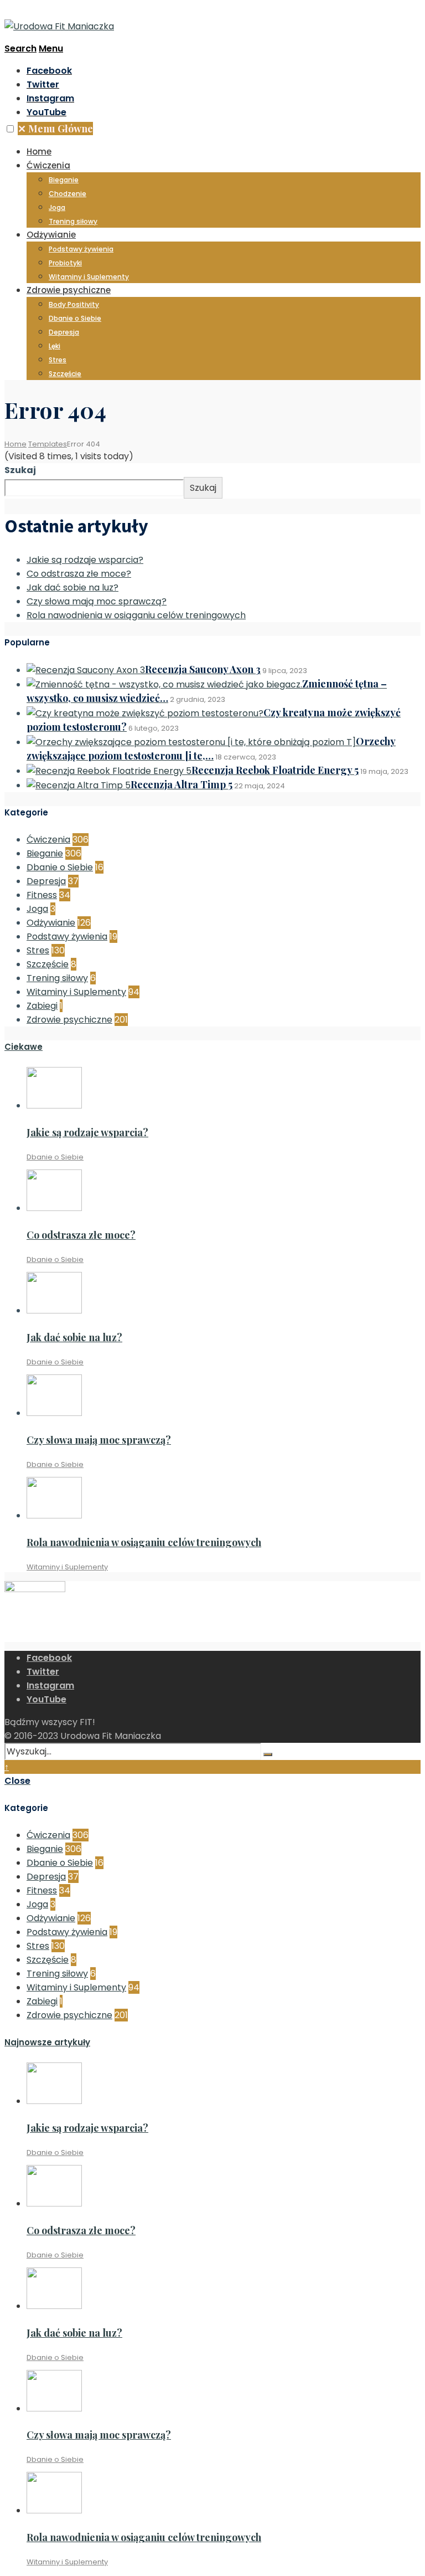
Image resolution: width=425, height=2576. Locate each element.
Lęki (55, 346)
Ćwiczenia (48, 165)
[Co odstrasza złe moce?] (54, 1208)
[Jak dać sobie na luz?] (54, 1310)
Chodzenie (68, 194)
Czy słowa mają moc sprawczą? (97, 601)
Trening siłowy (73, 221)
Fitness (42, 895)
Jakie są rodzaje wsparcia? (85, 560)
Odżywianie (51, 235)
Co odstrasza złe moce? (79, 574)
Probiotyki (65, 263)
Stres (58, 360)
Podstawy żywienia (81, 249)
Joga (57, 207)
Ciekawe (24, 1047)
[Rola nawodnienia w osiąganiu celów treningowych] (54, 1515)
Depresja (64, 332)
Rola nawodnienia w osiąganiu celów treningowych (136, 615)
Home (39, 152)
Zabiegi (42, 1006)
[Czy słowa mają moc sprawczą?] (54, 1413)
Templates (48, 444)
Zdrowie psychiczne (69, 290)
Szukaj (20, 470)
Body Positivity (74, 304)
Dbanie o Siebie (75, 318)
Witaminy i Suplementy (89, 277)
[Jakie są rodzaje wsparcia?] (54, 1105)
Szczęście (65, 374)
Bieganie (64, 180)
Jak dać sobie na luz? (72, 587)
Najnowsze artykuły (47, 2042)
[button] (10, 129)
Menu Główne (55, 129)
